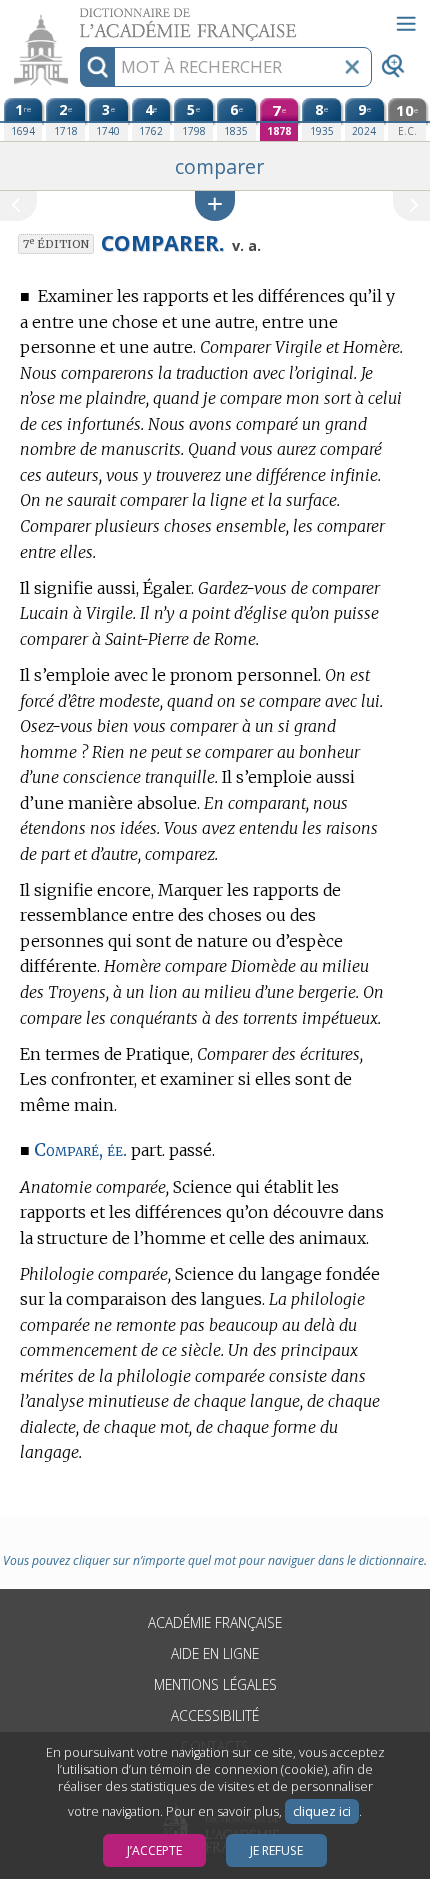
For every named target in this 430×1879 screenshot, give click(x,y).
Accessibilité (215, 1715)
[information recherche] (97, 67)
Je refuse (276, 1850)
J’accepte (154, 1850)
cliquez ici (322, 1811)
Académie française (215, 1622)
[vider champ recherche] (352, 67)
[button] (215, 205)
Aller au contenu (77, 17)
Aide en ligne (215, 1653)
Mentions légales (215, 1684)
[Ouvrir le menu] (406, 24)
